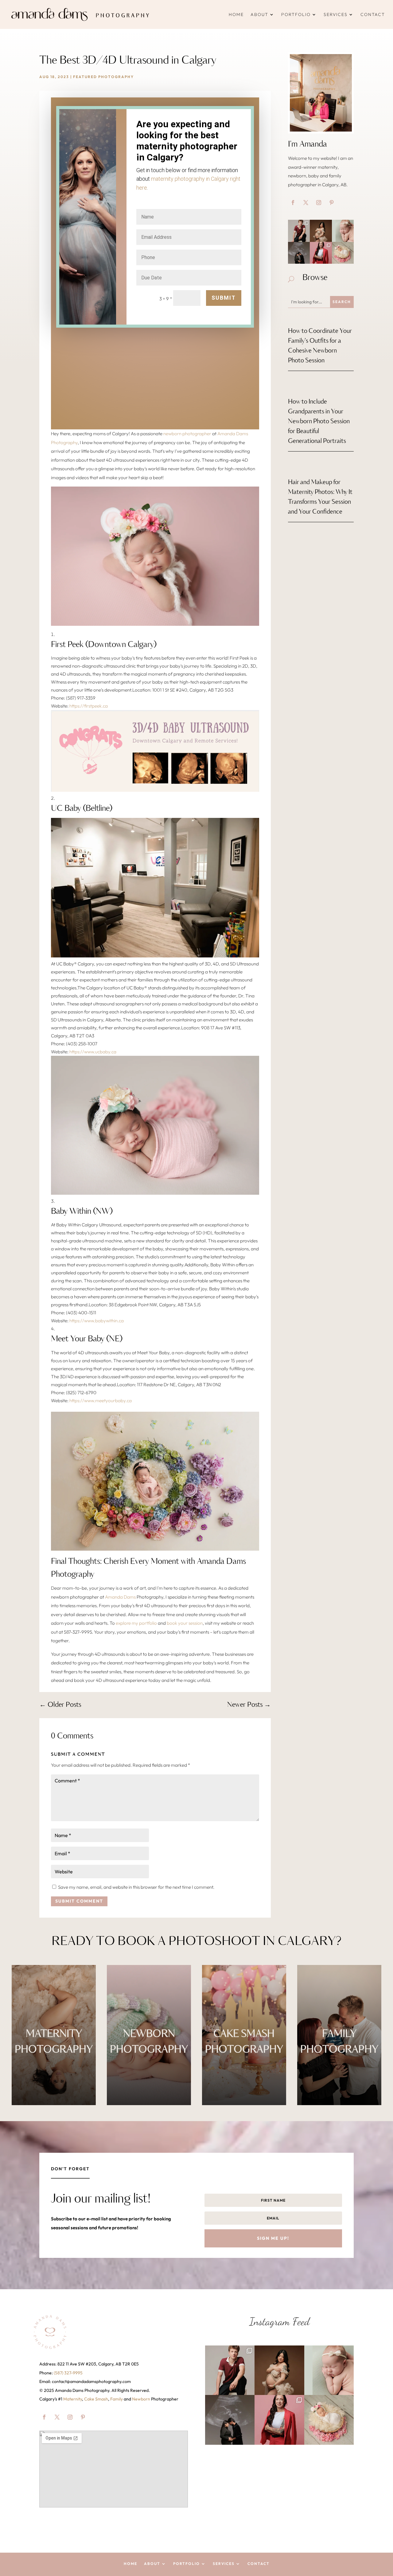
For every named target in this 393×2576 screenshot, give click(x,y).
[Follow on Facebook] (293, 203)
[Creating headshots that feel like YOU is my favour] (321, 253)
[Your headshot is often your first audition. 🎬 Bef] (299, 231)
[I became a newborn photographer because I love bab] (343, 231)
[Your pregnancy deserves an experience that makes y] (321, 231)
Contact (373, 14)
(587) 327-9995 (68, 2373)
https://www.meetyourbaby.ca (101, 1400)
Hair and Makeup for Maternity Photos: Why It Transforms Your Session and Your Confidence (320, 497)
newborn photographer (187, 434)
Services (336, 14)
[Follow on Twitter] (306, 203)
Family (117, 2399)
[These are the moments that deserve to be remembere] (299, 253)
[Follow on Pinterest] (332, 203)
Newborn (141, 2399)
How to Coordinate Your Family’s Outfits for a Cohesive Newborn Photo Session (320, 346)
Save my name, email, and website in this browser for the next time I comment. (136, 1887)
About (259, 14)
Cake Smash (96, 2399)
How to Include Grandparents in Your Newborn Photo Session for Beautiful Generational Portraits (319, 422)
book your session (185, 1623)
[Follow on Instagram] (319, 203)
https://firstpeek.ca (89, 706)
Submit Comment (79, 1901)
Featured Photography (103, 77)
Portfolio (296, 14)
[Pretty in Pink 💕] (343, 253)
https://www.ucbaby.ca (93, 1052)
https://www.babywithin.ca (97, 1321)
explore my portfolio (136, 1623)
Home (236, 14)
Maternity (73, 2399)
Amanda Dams (120, 1597)
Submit (224, 298)
